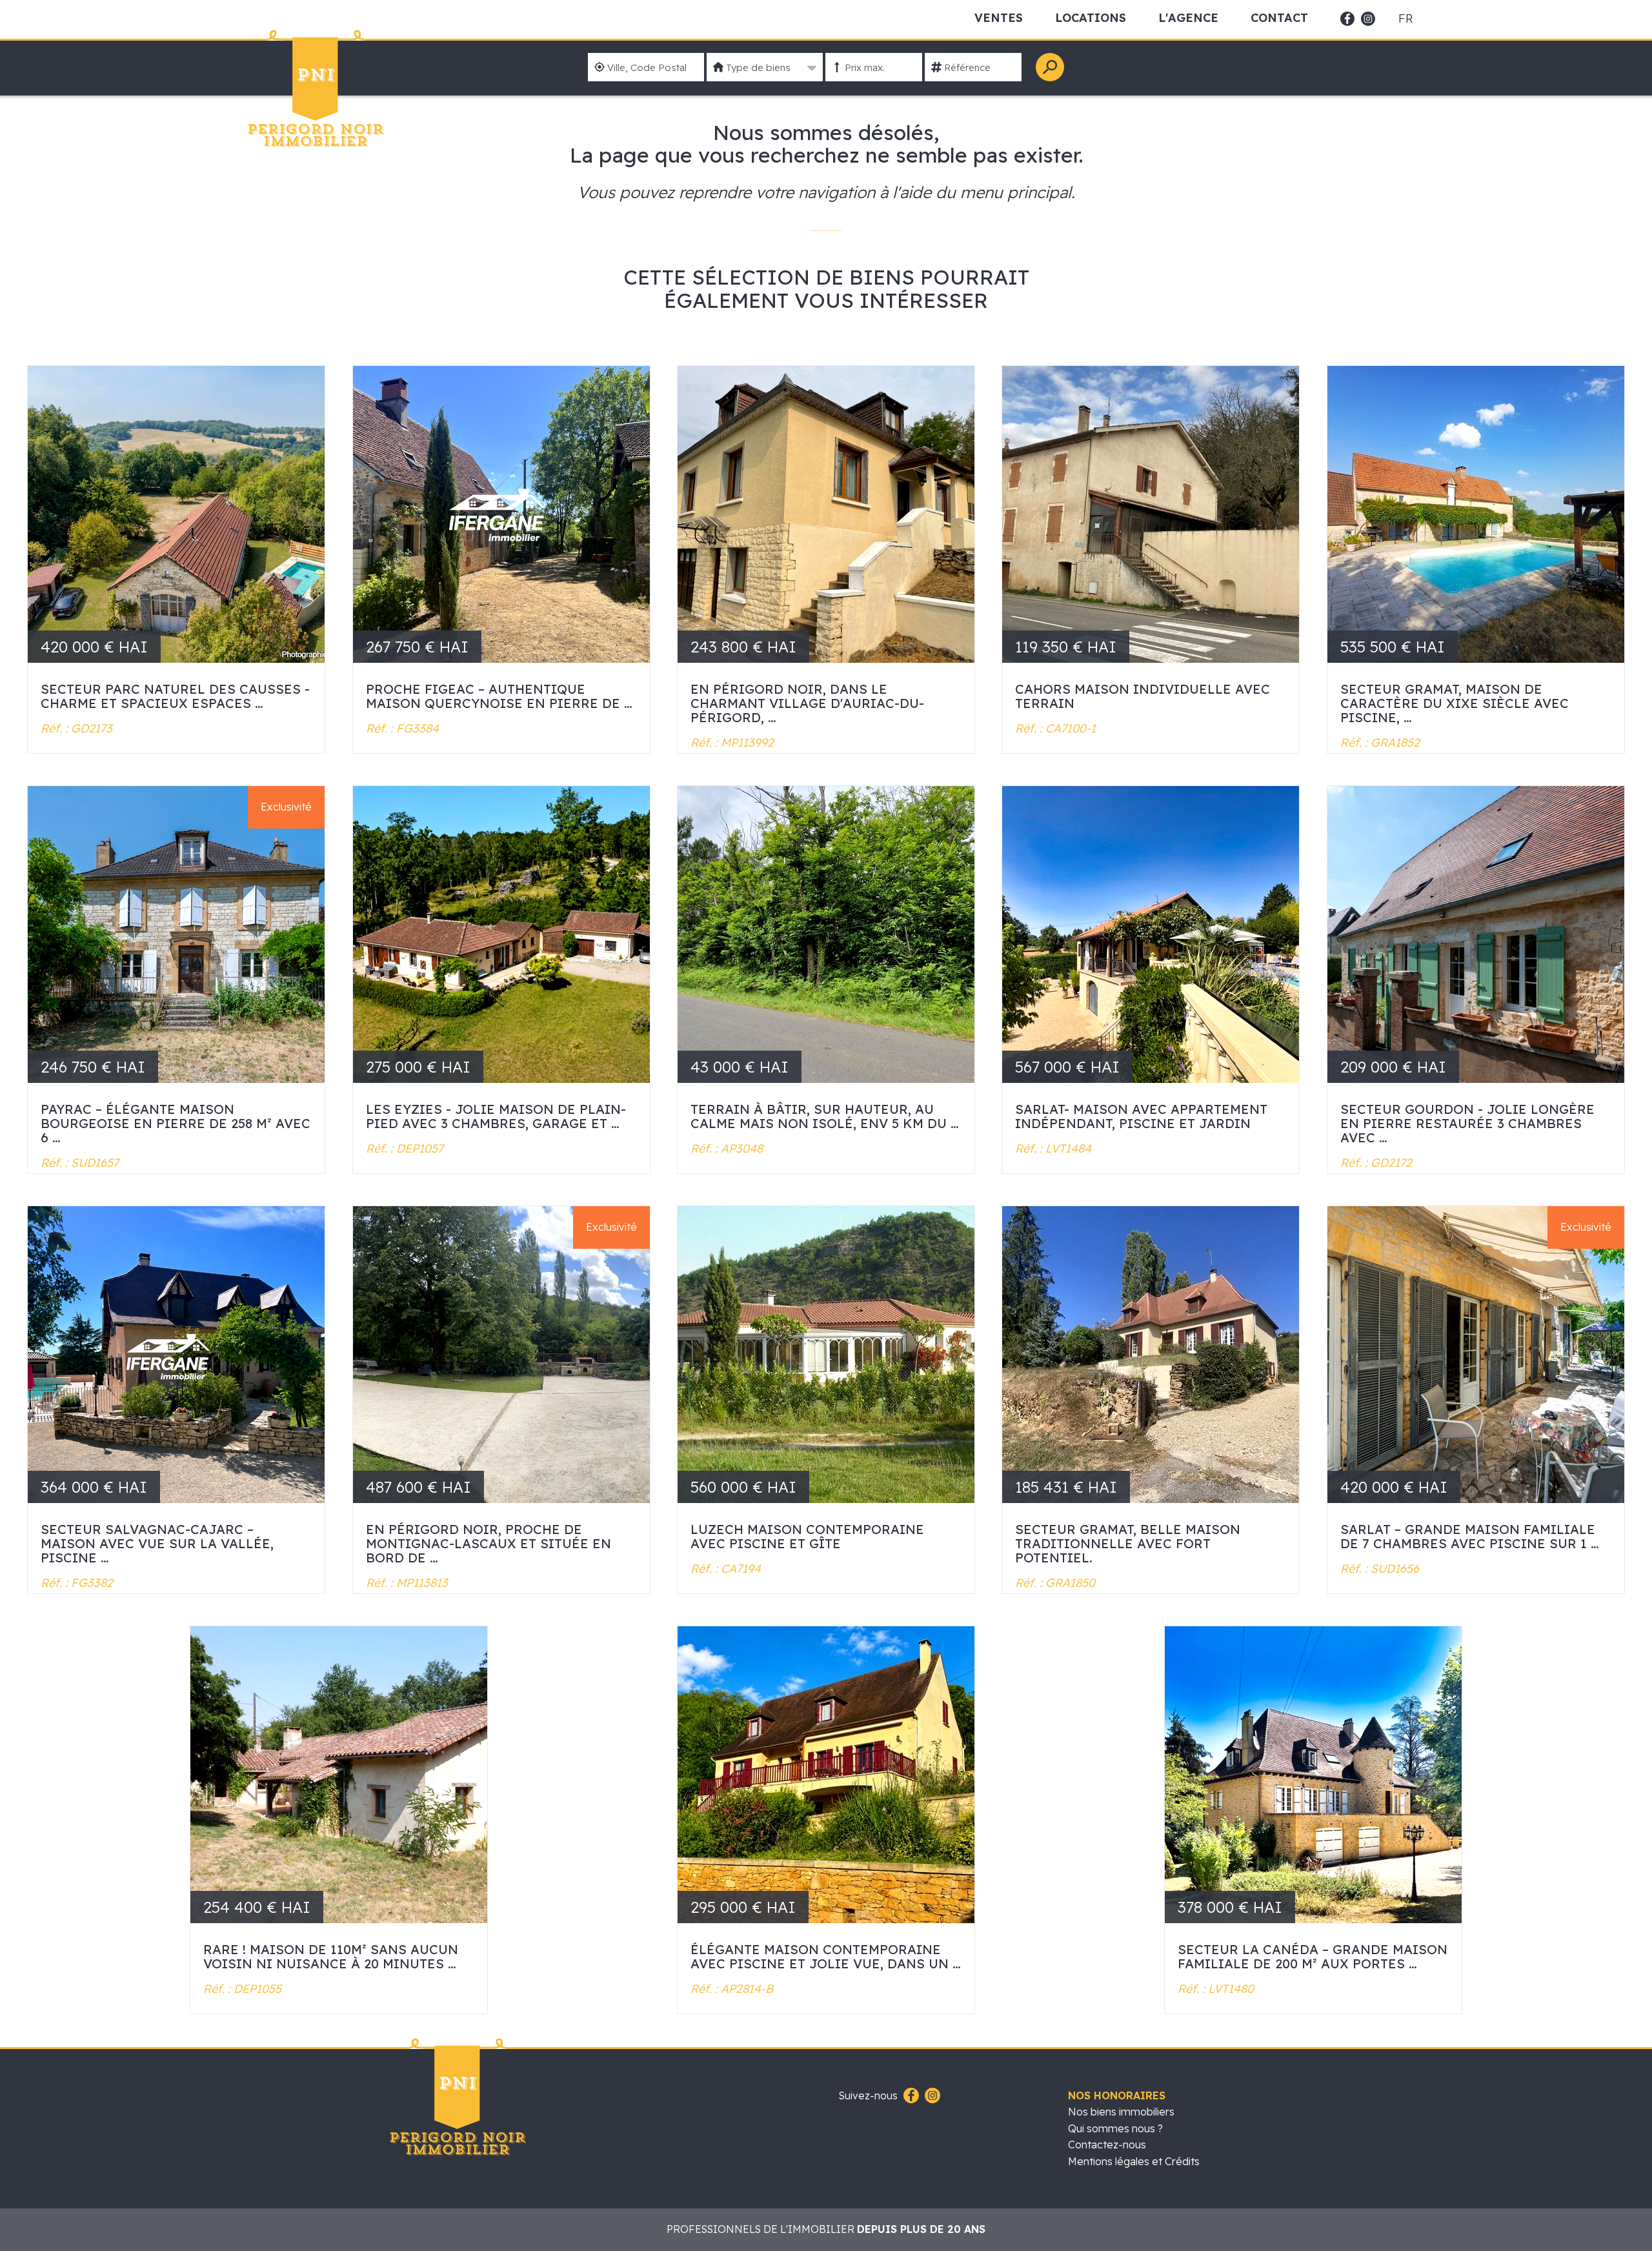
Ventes (999, 18)
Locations (1091, 18)
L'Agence (1188, 18)
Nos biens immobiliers (1121, 2112)
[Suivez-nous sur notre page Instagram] (931, 2096)
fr (1405, 19)
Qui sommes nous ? (1115, 2128)
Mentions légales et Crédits (1134, 2161)
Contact (1279, 18)
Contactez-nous (1107, 2145)
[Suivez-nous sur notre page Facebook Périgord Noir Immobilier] (910, 2096)
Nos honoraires (1117, 2095)
